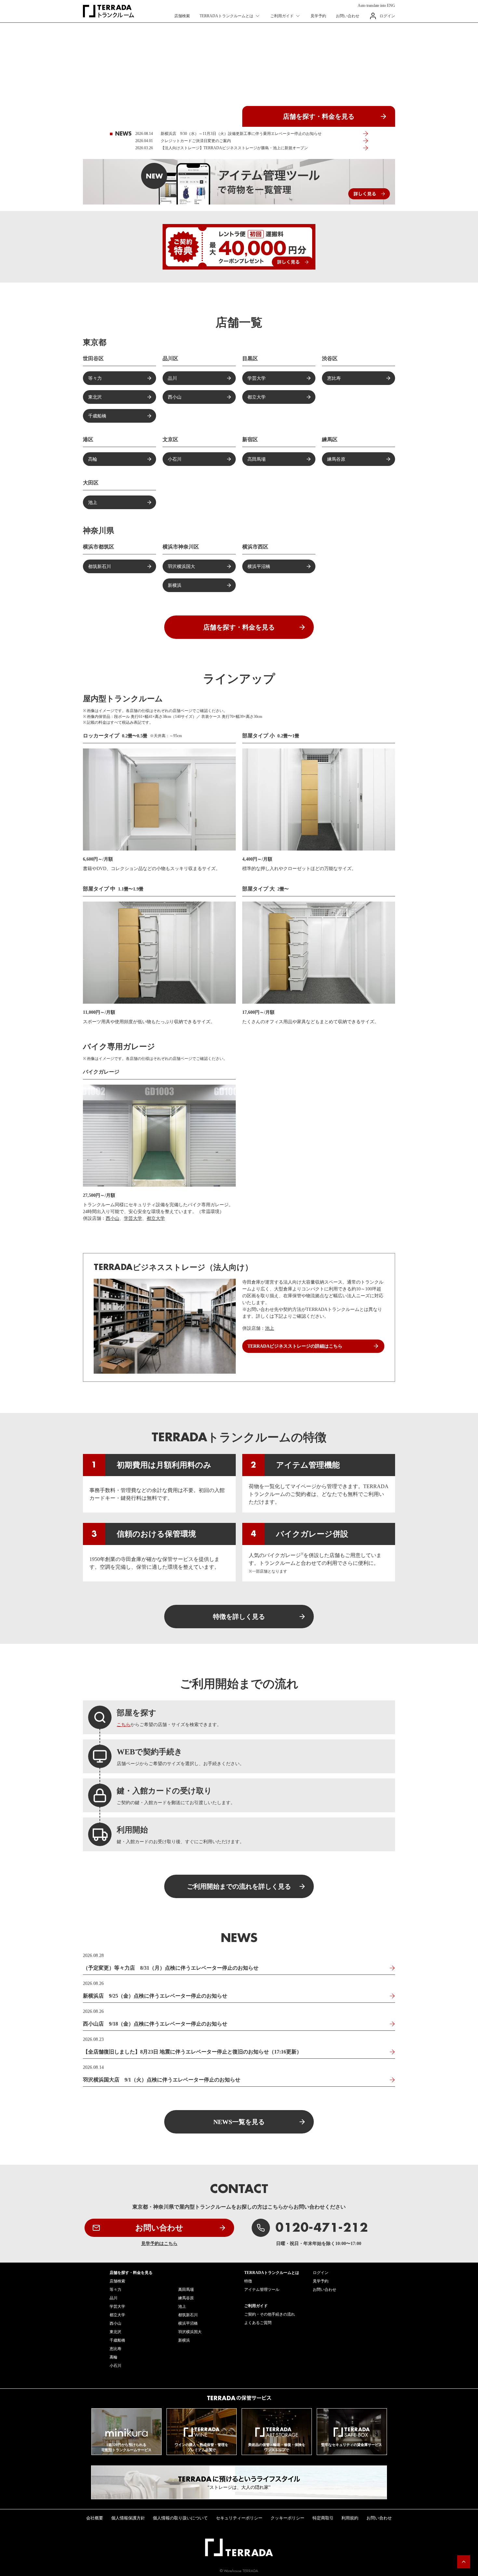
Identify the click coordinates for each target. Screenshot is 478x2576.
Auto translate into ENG (376, 6)
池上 (93, 502)
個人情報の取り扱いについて (180, 2518)
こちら (124, 1725)
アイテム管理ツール (262, 2290)
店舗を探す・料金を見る (319, 116)
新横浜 (175, 585)
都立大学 (257, 397)
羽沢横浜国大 (181, 567)
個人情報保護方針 (128, 2518)
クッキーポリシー (287, 2518)
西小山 (175, 397)
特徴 (248, 2281)
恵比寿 (334, 378)
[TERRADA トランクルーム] (108, 11)
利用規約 (350, 2518)
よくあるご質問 (258, 2323)
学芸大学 (257, 378)
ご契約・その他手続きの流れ (270, 2314)
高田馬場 (257, 459)
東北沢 (95, 397)
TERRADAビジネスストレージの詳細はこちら (295, 1346)
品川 (172, 378)
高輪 (93, 459)
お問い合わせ (348, 16)
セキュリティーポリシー (239, 2518)
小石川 (175, 459)
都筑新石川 (100, 567)
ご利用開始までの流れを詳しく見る (239, 1886)
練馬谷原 (336, 459)
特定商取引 (323, 2518)
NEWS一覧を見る (239, 2122)
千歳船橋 (97, 416)
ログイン (387, 16)
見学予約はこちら (159, 2244)
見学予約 (318, 16)
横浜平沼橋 (259, 567)
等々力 (95, 378)
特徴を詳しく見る (239, 1617)
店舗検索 (182, 16)
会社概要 (95, 2518)
